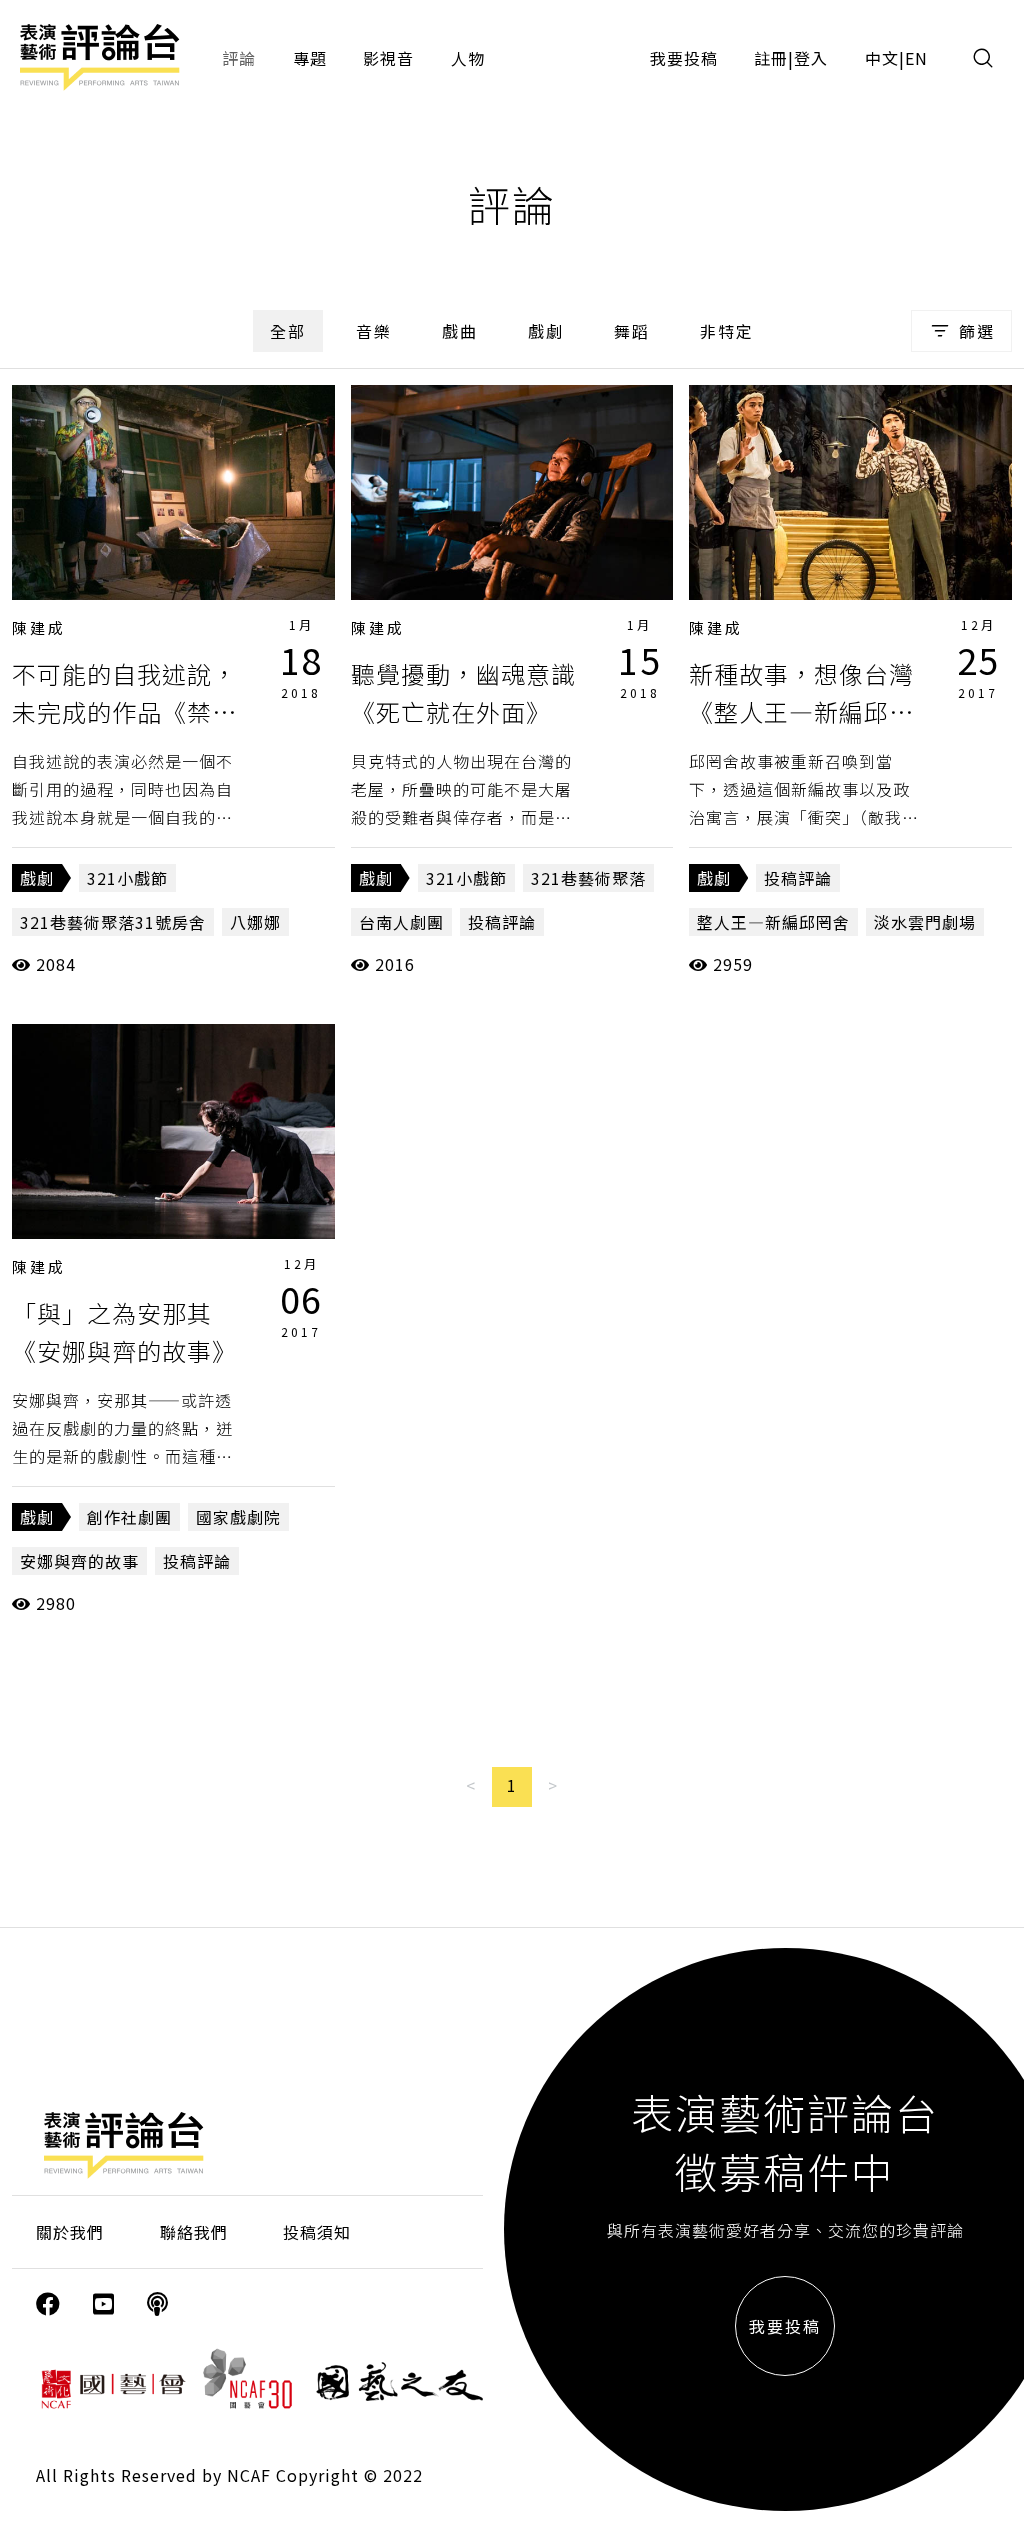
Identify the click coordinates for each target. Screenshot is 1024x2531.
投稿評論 (502, 922)
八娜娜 (255, 922)
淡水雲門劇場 (925, 922)
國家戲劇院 (238, 1517)
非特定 (727, 331)
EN (916, 58)
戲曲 (460, 331)
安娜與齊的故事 (79, 1561)
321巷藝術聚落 (588, 878)
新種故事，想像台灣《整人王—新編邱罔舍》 (801, 712)
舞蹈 (632, 331)
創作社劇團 (129, 1517)
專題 (310, 58)
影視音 (388, 58)
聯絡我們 (194, 2232)
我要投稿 (684, 58)
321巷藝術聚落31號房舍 (113, 922)
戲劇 (546, 331)
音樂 (374, 331)
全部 (288, 331)
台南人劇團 (401, 922)
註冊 (771, 58)
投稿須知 (317, 2232)
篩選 (977, 331)
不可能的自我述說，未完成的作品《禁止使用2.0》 (124, 712)
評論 (239, 58)
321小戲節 (127, 878)
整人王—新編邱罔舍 (773, 922)
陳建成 (39, 627)
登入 (811, 58)
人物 (468, 58)
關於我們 (70, 2232)
